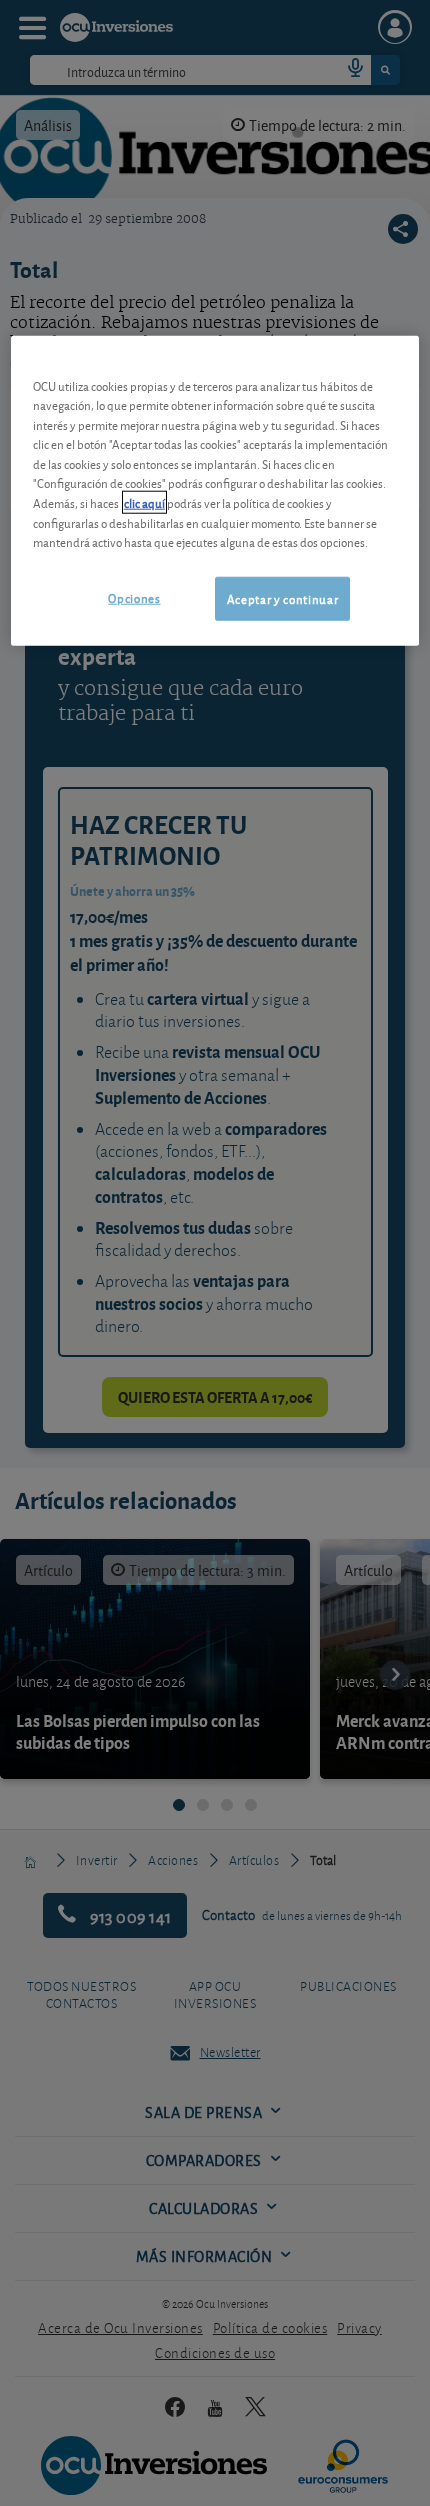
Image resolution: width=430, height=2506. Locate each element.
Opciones (134, 596)
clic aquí (144, 502)
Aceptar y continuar (282, 597)
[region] (215, 491)
